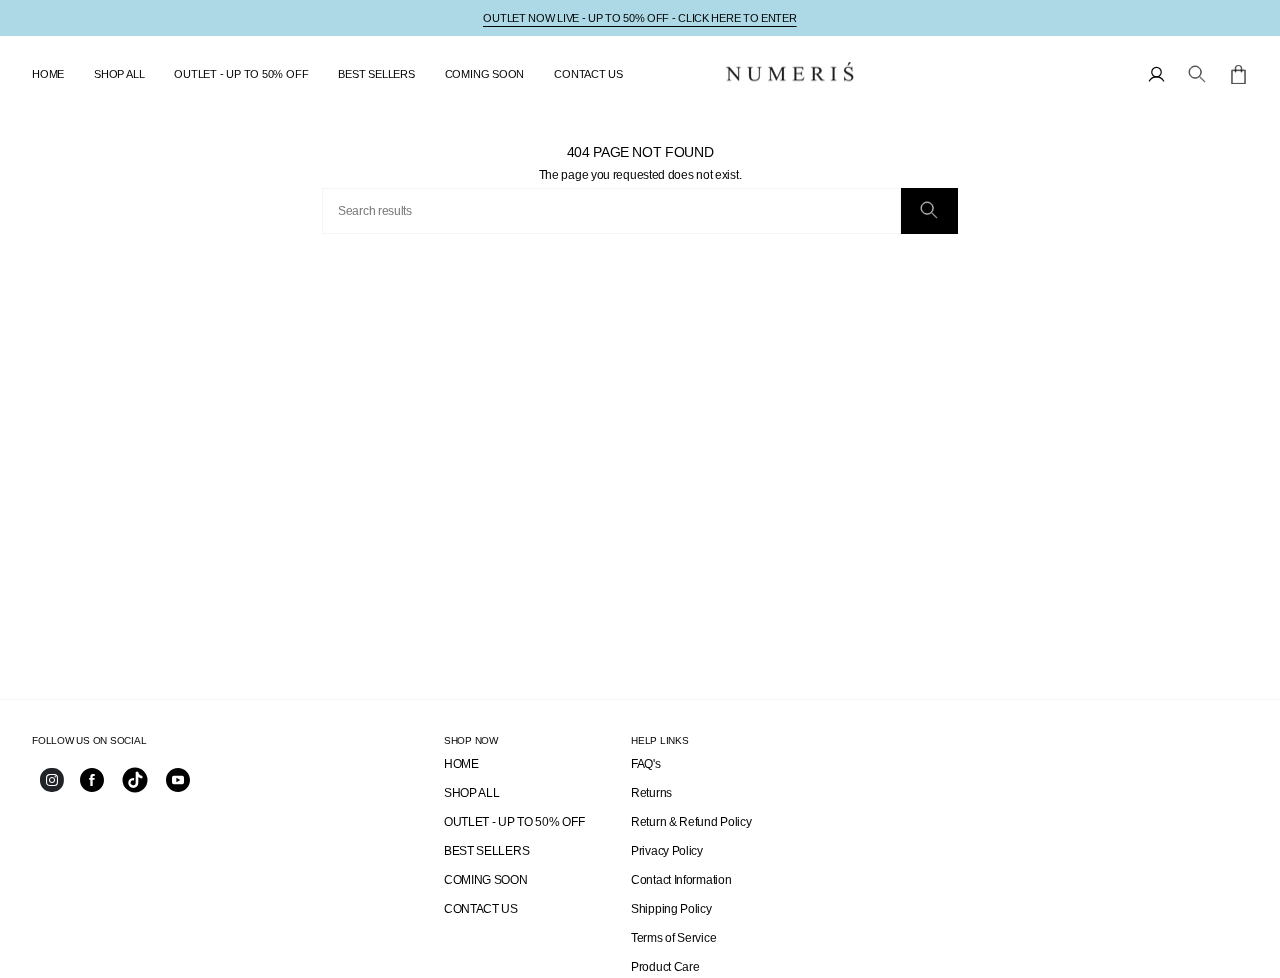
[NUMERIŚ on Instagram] (52, 788)
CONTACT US (481, 909)
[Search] (929, 211)
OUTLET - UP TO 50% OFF (514, 822)
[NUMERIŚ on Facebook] (92, 788)
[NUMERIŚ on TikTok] (135, 791)
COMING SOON (486, 880)
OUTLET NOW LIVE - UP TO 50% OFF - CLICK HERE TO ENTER (639, 18)
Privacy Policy (667, 851)
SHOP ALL (472, 793)
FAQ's (646, 764)
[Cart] (1238, 74)
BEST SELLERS (486, 851)
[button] (119, 74)
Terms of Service (673, 938)
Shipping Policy (671, 909)
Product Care (665, 967)
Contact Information (681, 880)
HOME (461, 764)
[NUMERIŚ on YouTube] (178, 788)
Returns (651, 793)
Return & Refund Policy (691, 822)
